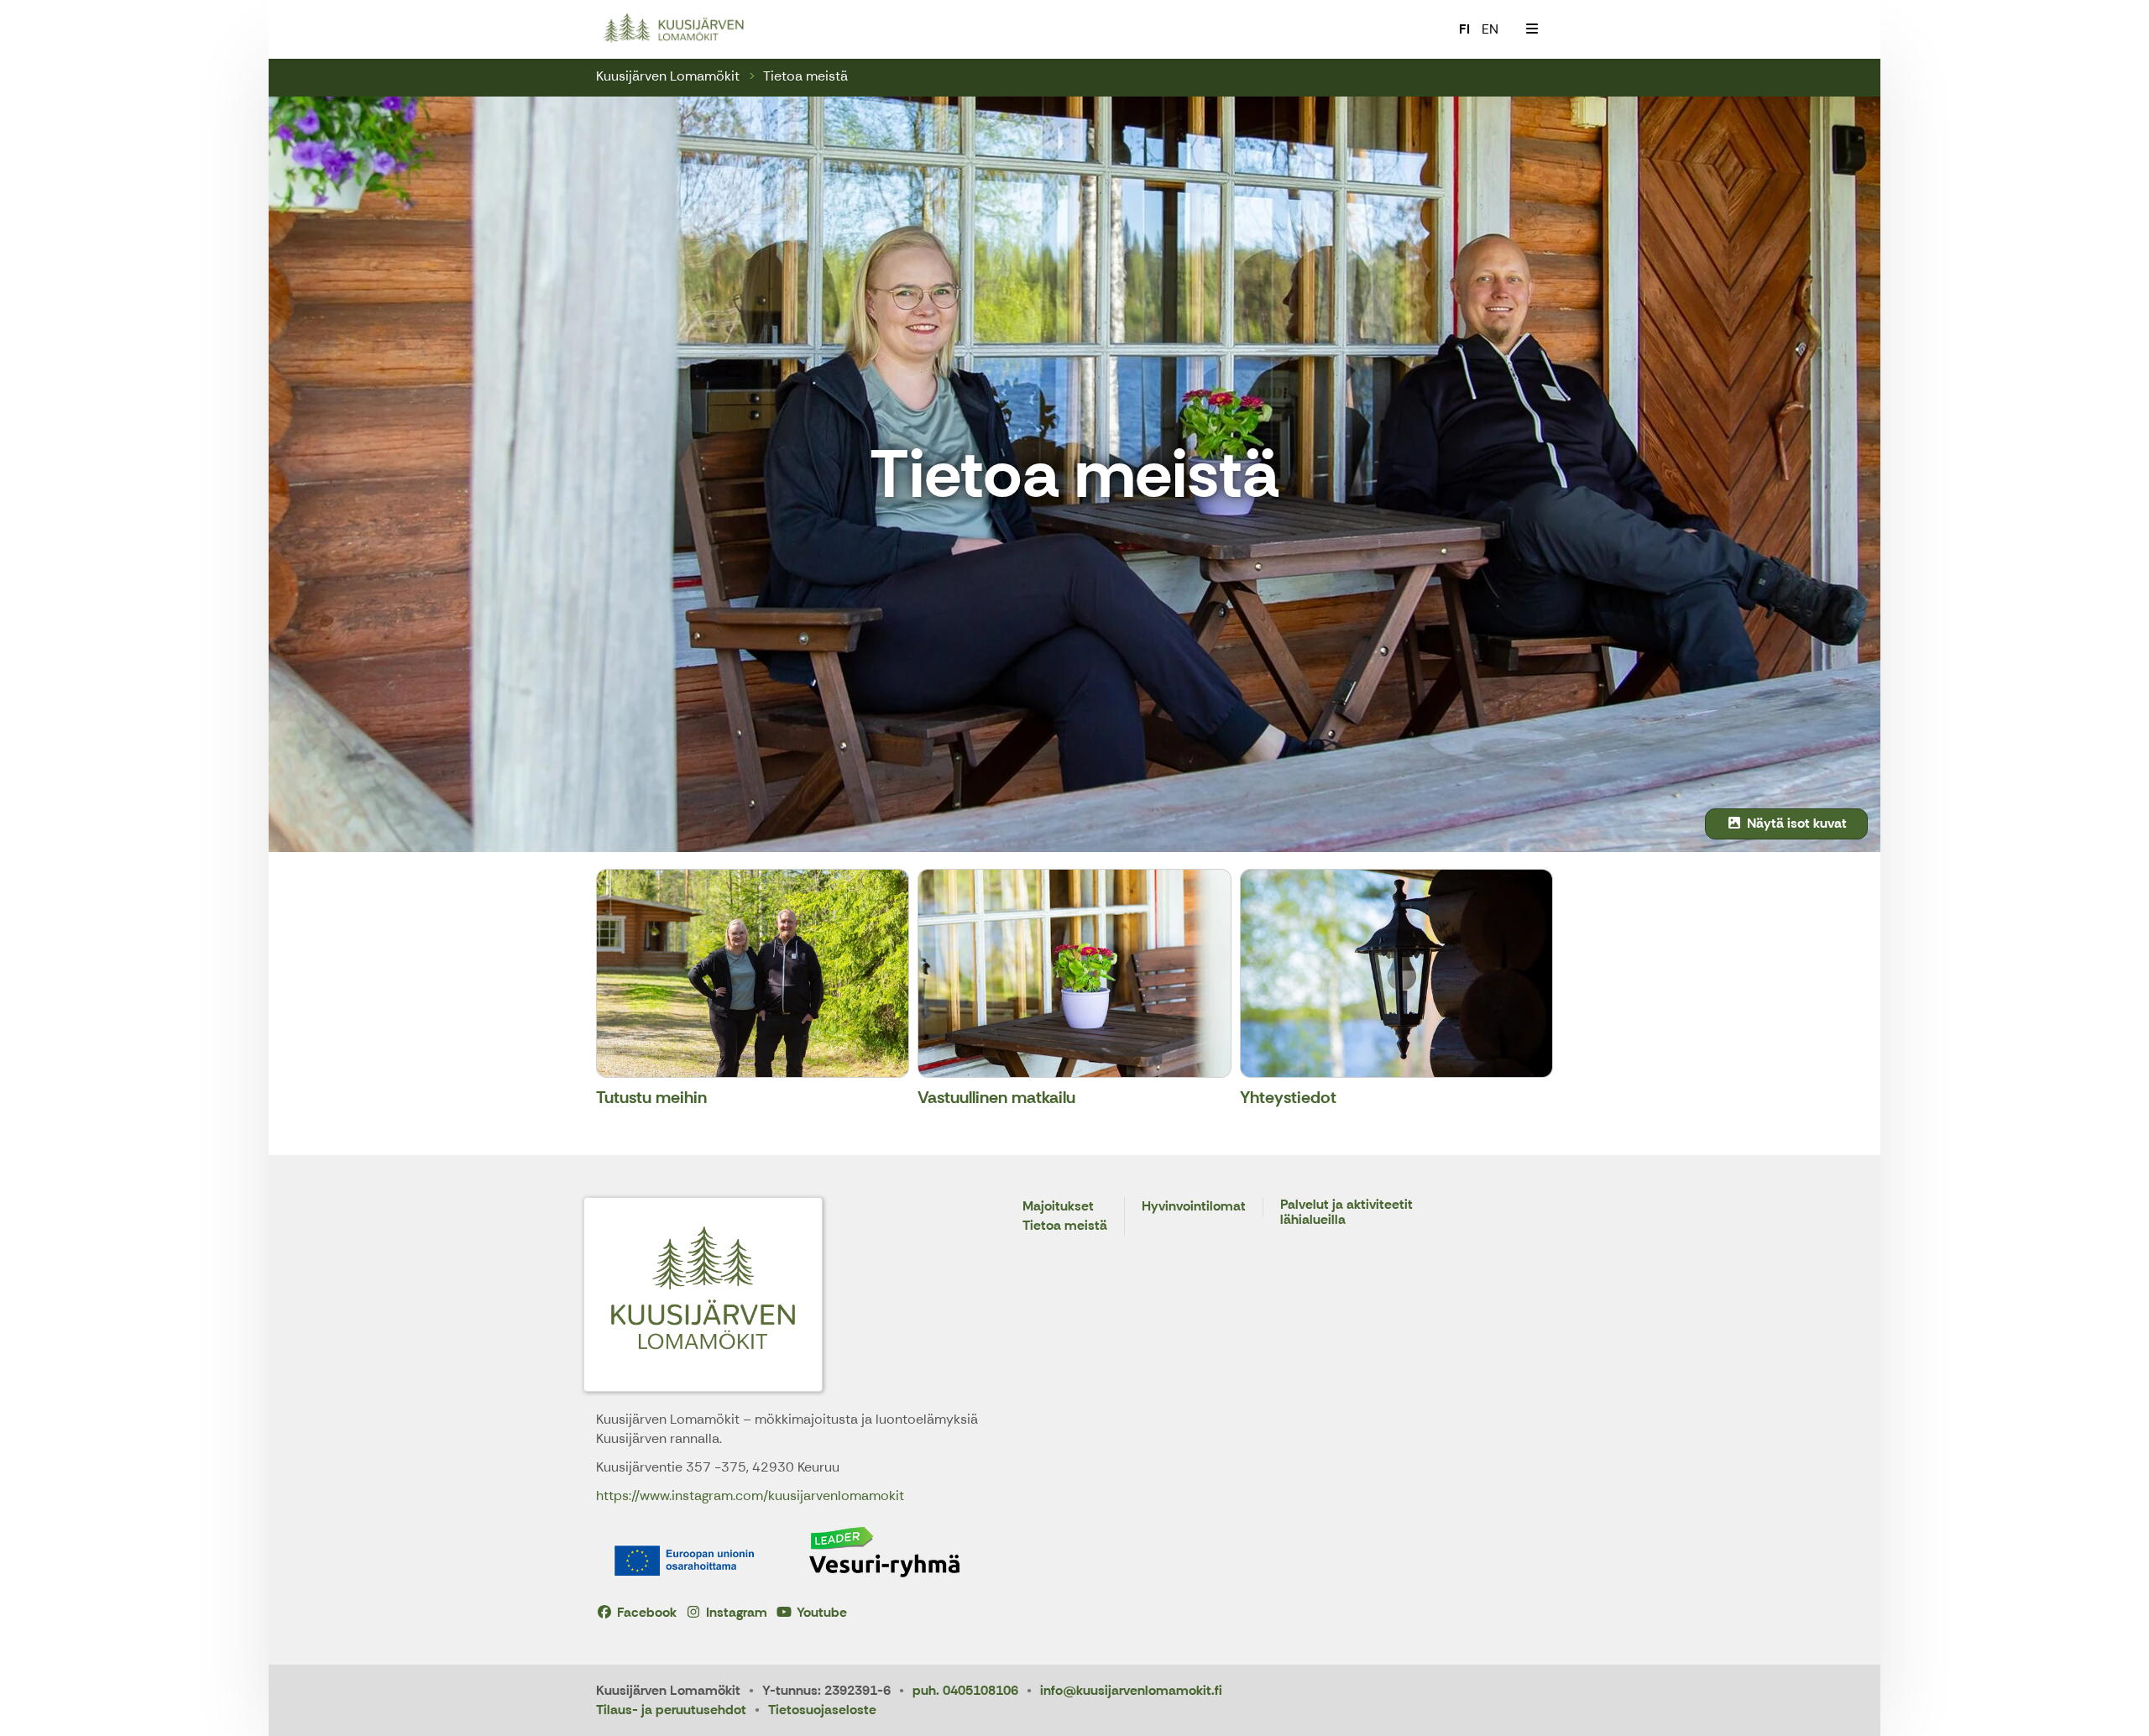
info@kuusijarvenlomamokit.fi (1131, 1690)
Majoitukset (1058, 1207)
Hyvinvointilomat (1194, 1207)
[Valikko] (1532, 29)
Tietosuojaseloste (822, 1710)
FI (1464, 29)
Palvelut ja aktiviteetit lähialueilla (1346, 1213)
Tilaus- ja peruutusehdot (671, 1710)
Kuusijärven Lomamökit (668, 76)
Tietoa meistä (805, 76)
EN (1490, 29)
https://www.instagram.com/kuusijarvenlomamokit (750, 1495)
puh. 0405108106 (965, 1690)
